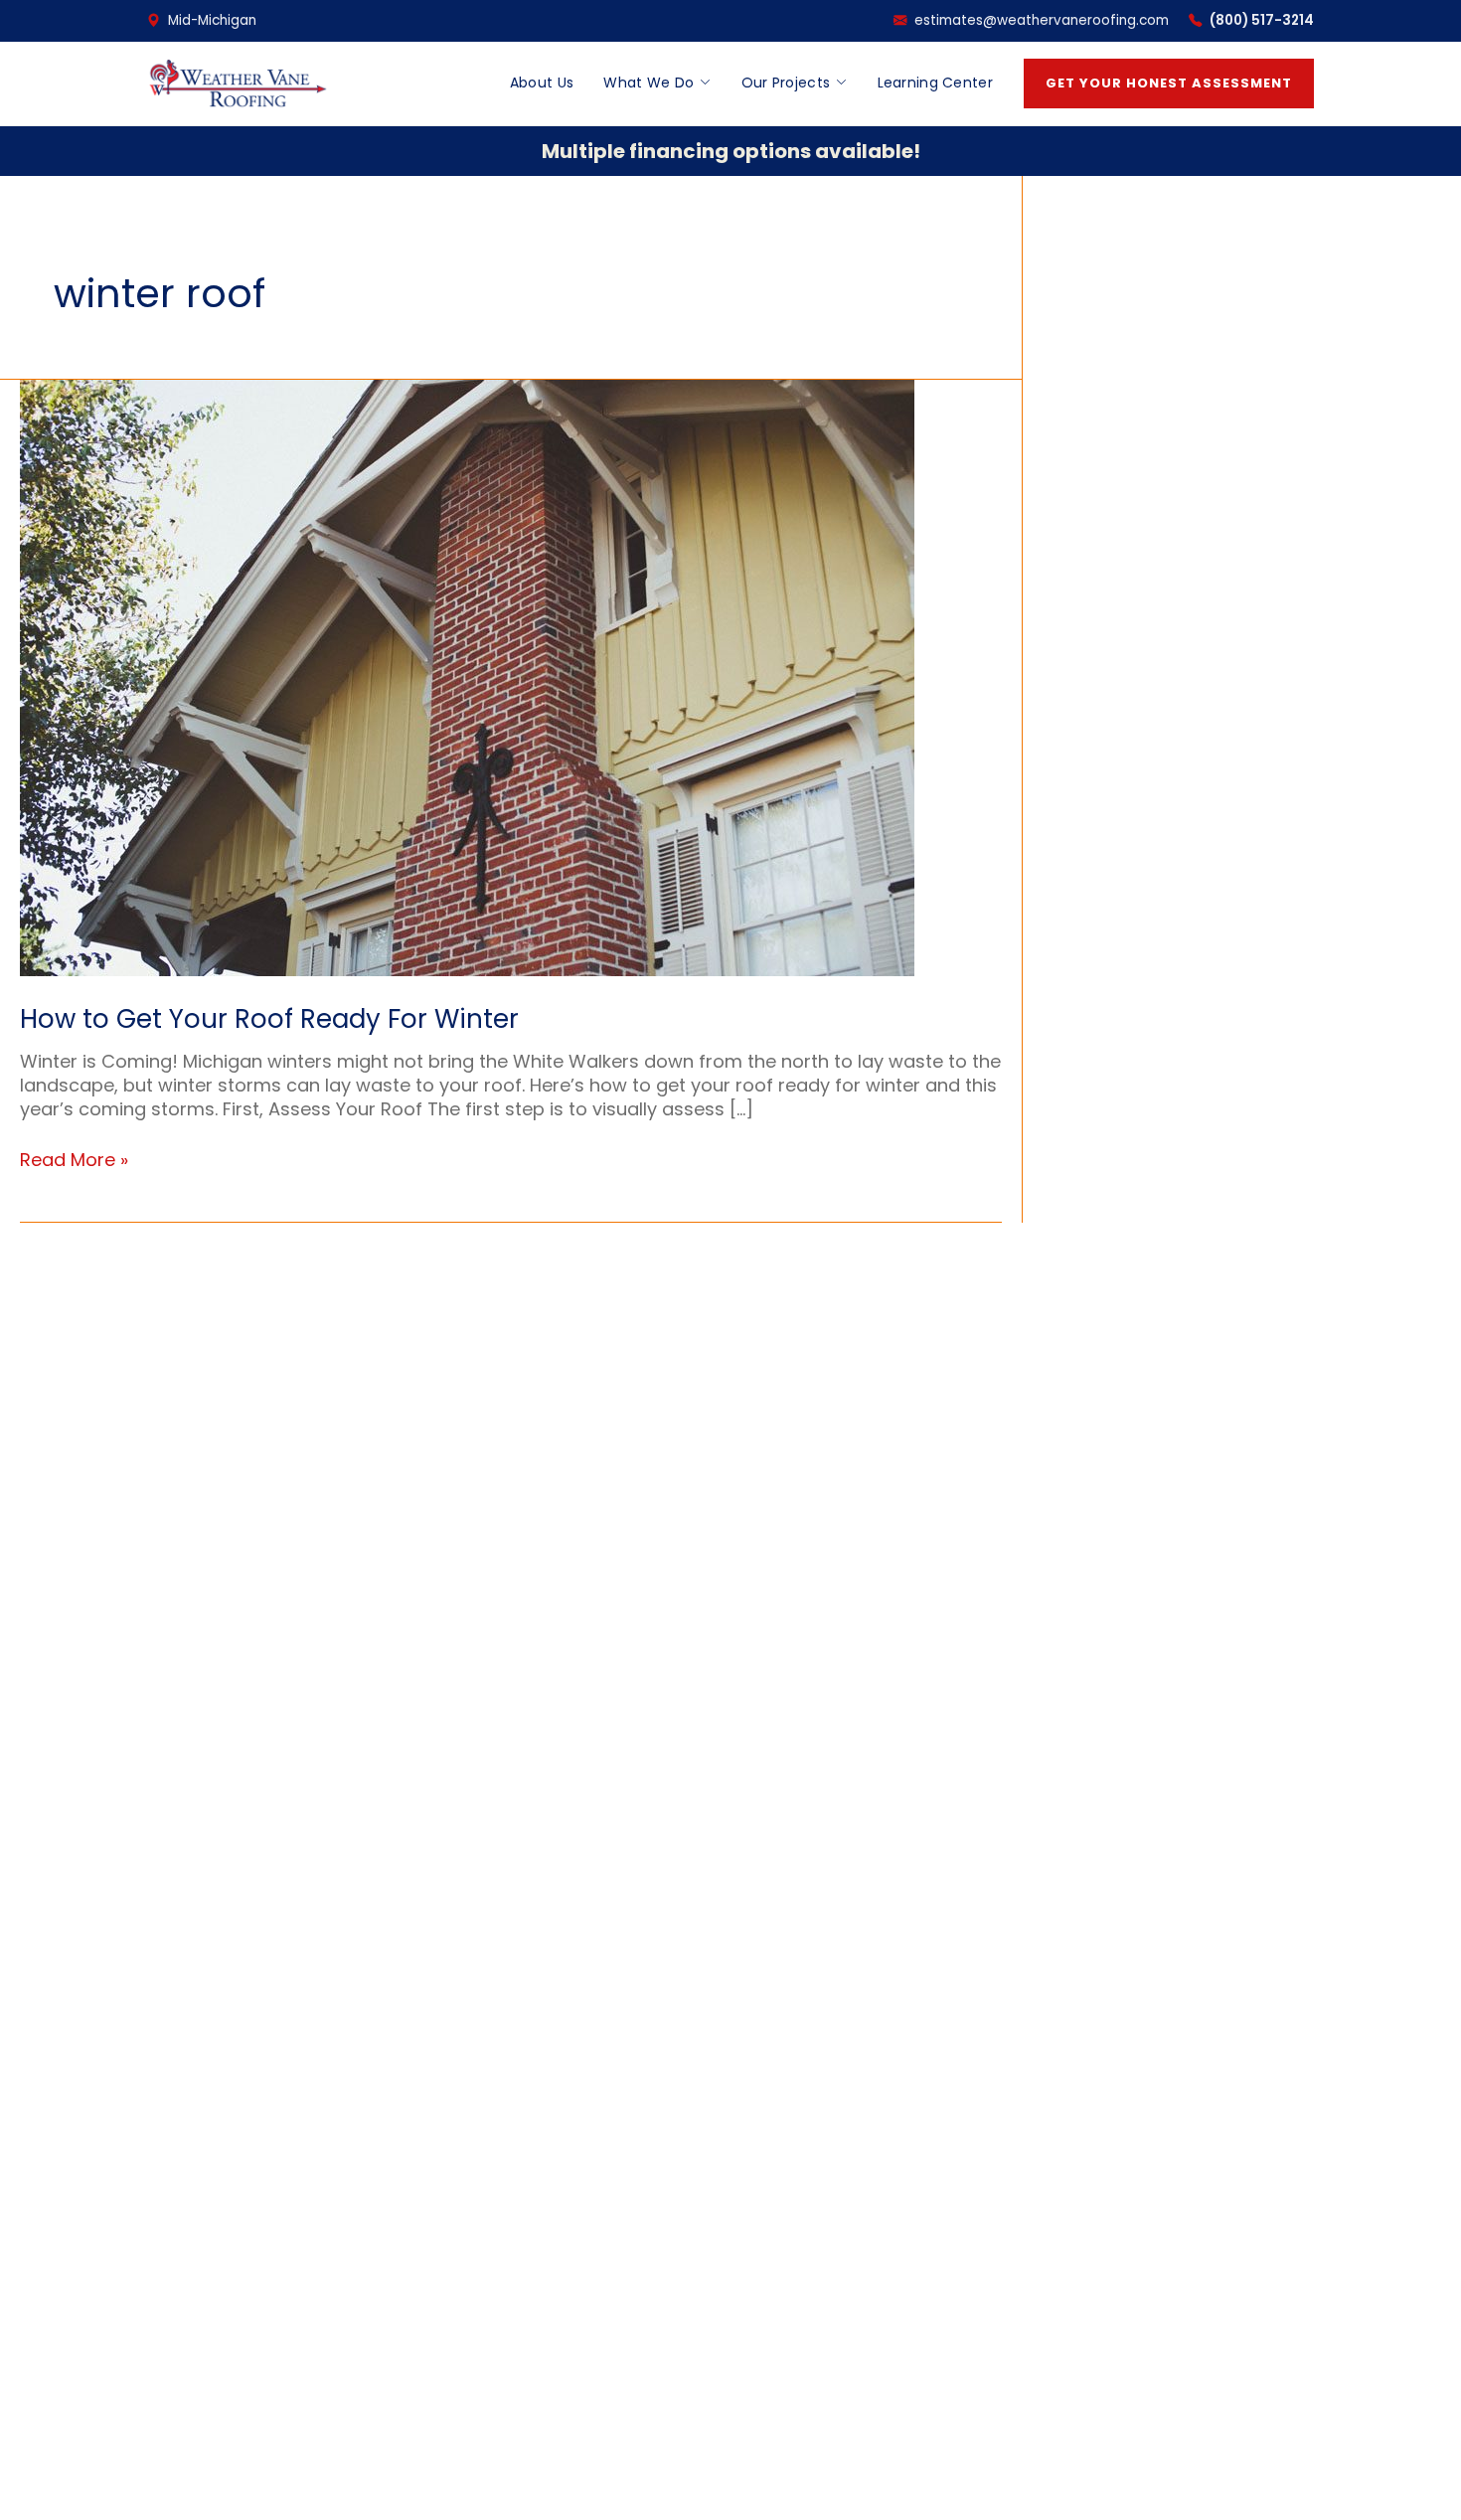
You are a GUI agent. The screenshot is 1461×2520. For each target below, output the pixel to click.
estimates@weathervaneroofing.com (1042, 20)
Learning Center (936, 83)
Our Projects (786, 83)
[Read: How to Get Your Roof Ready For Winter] (467, 676)
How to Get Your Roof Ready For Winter (269, 1019)
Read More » (74, 1160)
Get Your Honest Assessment (1169, 83)
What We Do (649, 83)
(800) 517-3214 (1262, 20)
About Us (542, 83)
